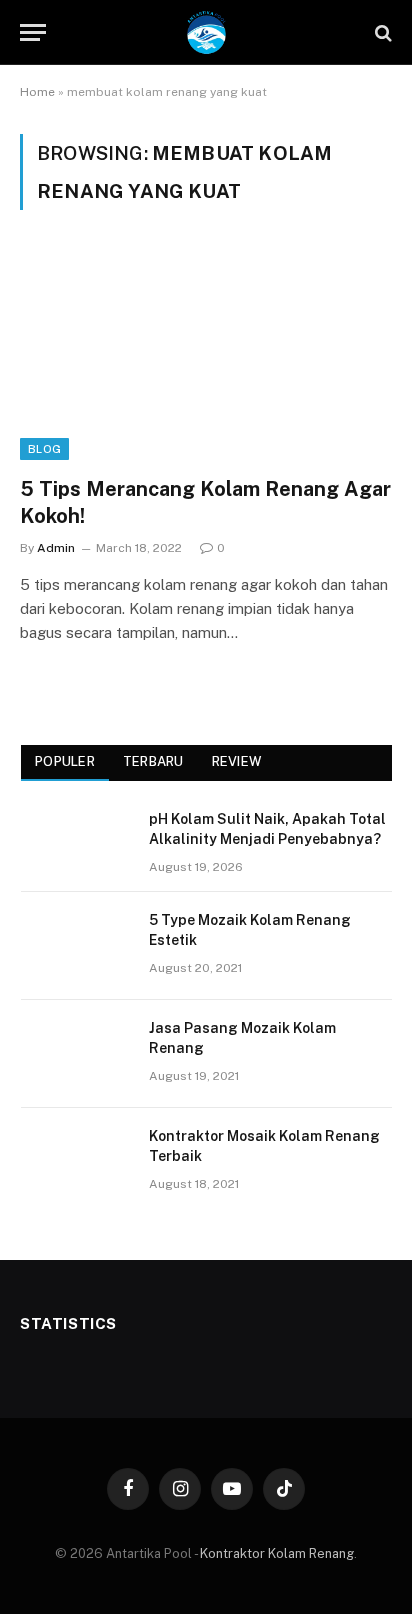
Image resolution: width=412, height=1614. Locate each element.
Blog (44, 449)
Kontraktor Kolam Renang (277, 1553)
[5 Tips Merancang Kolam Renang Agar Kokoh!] (206, 354)
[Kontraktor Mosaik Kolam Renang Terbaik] (76, 1162)
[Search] (381, 32)
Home (37, 92)
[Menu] (33, 32)
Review (237, 761)
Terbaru (153, 761)
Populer (65, 761)
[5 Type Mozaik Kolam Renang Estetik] (76, 946)
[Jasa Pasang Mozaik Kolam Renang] (76, 1054)
